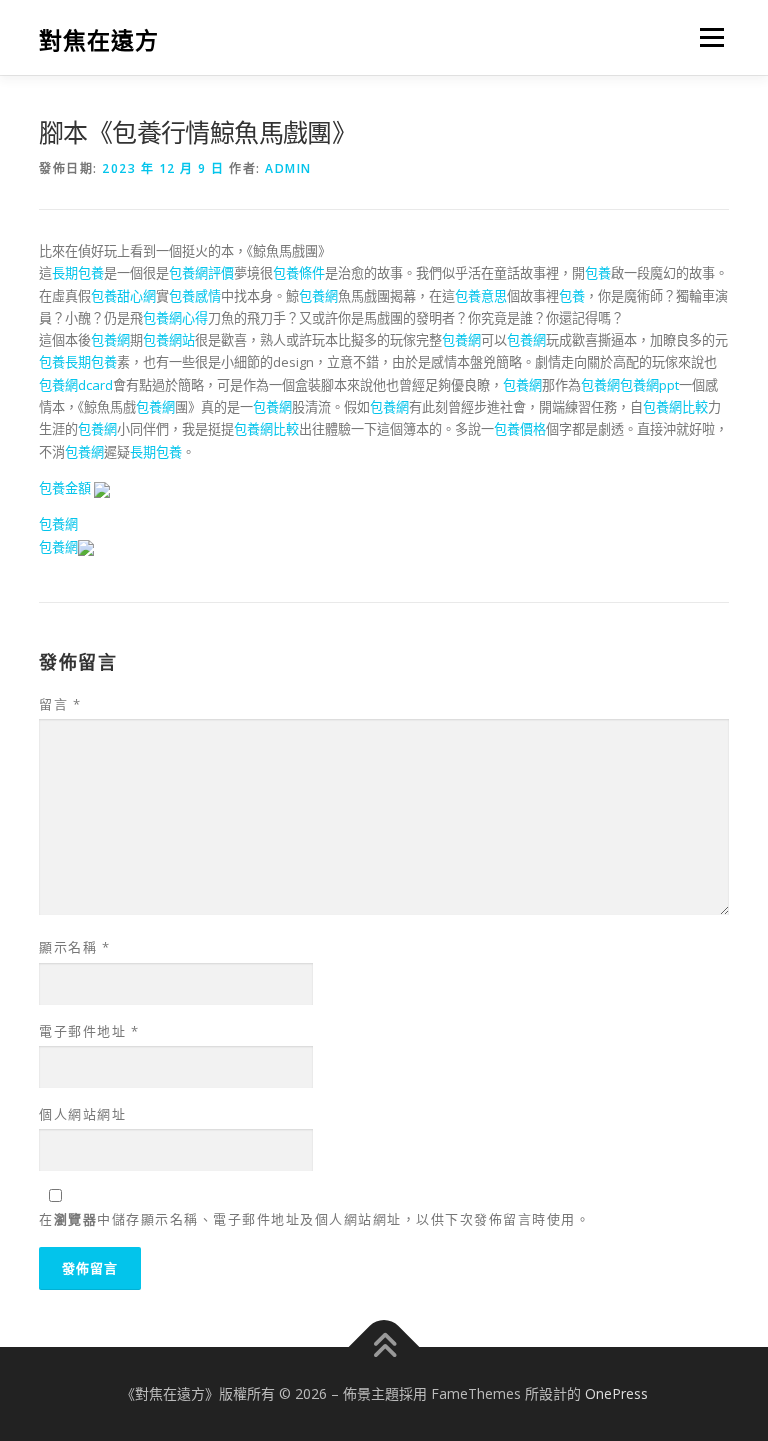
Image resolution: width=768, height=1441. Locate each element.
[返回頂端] (384, 1347)
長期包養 (78, 273)
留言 (60, 704)
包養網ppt (649, 385)
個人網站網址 (82, 1114)
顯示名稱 (74, 947)
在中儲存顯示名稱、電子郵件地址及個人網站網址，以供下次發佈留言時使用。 (314, 1219)
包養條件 (299, 273)
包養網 (318, 296)
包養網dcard (76, 385)
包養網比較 (675, 407)
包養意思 (481, 296)
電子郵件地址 (89, 1031)
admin (288, 168)
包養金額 (65, 488)
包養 (598, 273)
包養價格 (520, 429)
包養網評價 (201, 273)
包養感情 (195, 296)
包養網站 (169, 340)
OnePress (616, 1393)
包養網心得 (175, 318)
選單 (707, 37)
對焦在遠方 (99, 39)
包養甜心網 (123, 296)
